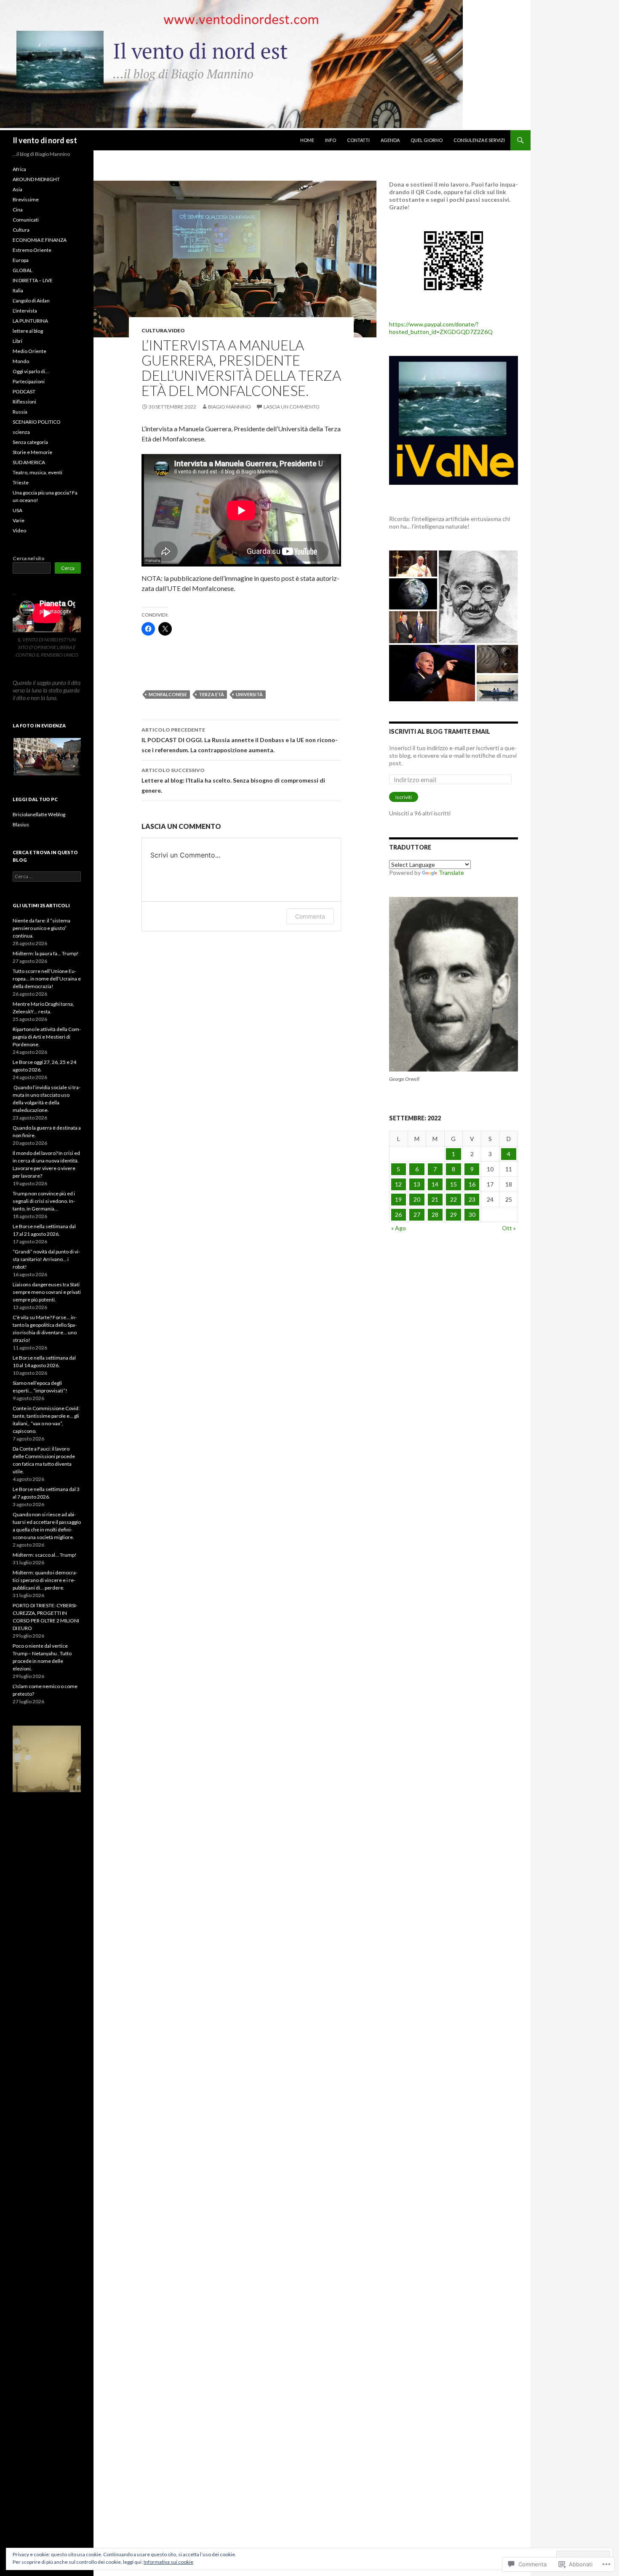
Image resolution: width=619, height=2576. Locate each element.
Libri (17, 341)
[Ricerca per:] (47, 876)
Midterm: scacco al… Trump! (45, 1555)
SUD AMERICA (29, 462)
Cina (18, 210)
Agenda (390, 140)
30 (472, 1215)
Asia (17, 189)
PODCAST (24, 391)
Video (176, 330)
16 (472, 1184)
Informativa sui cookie (168, 2562)
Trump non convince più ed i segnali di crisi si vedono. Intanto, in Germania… (44, 1201)
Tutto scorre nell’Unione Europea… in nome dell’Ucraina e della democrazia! (47, 979)
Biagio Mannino (229, 407)
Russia (20, 412)
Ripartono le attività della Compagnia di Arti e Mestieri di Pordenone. (47, 1037)
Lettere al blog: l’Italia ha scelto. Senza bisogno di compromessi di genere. (233, 780)
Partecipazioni (29, 381)
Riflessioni (24, 402)
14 (435, 1184)
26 (398, 1215)
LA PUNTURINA (30, 321)
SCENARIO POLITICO (37, 422)
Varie (19, 520)
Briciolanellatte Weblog (39, 814)
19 (398, 1199)
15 (454, 1184)
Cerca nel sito (29, 558)
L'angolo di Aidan (31, 301)
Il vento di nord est (45, 140)
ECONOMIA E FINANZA (40, 240)
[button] (47, 757)
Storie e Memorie (32, 452)
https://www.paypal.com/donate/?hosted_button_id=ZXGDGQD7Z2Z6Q (441, 328)
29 (454, 1215)
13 (417, 1184)
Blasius (21, 824)
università (249, 694)
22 (454, 1199)
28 (435, 1215)
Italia (18, 290)
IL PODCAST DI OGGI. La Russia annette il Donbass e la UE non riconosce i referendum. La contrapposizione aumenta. (240, 740)
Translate (451, 872)
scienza (21, 432)
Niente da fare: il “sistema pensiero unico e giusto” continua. (41, 928)
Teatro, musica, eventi (37, 472)
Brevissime (26, 199)
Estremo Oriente (32, 250)
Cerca (68, 568)
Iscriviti (404, 797)
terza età (211, 694)
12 (398, 1184)
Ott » (509, 1228)
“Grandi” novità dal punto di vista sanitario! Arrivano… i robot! (46, 1259)
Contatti (358, 140)
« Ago (399, 1228)
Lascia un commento (292, 407)
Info (331, 140)
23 (472, 1199)
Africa (19, 169)
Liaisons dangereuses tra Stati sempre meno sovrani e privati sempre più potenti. (47, 1292)
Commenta (310, 916)
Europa (21, 260)
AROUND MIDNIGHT (36, 179)
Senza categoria (30, 442)
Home (307, 140)
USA (17, 510)
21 (435, 1199)
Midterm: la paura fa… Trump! (46, 953)
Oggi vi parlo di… (31, 371)
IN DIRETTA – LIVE (33, 280)
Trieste (21, 482)
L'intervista (25, 311)
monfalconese (168, 694)
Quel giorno (427, 140)
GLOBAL (23, 270)
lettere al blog (28, 331)
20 (417, 1199)
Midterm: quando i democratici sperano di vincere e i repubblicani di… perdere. (45, 1580)
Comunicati (26, 220)
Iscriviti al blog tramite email (440, 731)
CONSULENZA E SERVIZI (479, 140)
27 (417, 1215)
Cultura (154, 330)
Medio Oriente (29, 351)
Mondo (21, 361)
